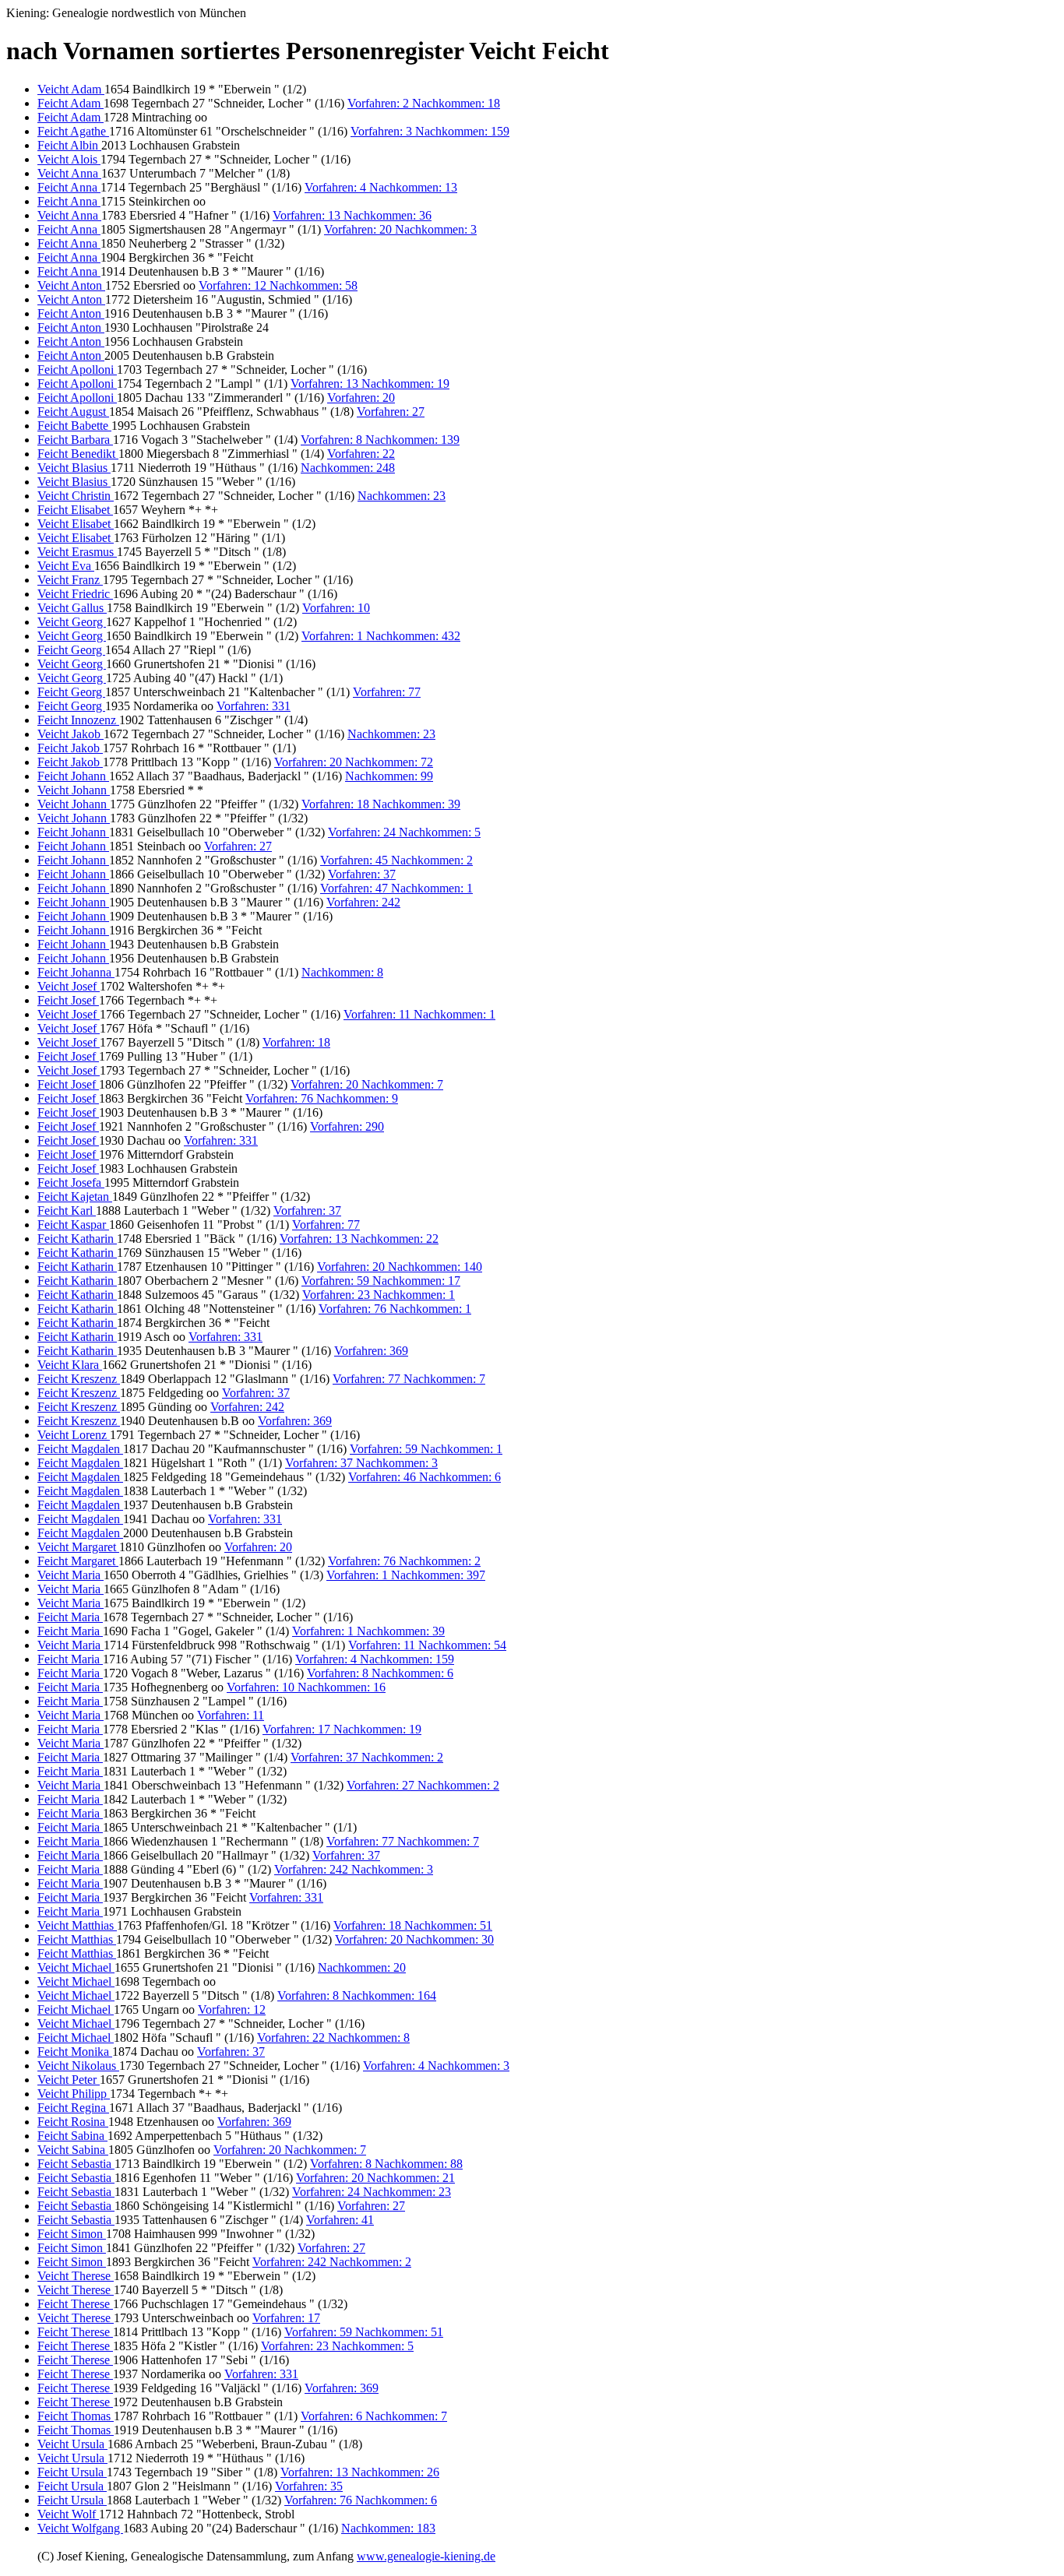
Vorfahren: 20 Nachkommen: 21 (375, 2178)
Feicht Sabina (72, 2136)
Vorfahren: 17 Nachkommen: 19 (342, 1729)
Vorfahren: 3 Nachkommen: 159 (430, 131)
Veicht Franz (70, 580)
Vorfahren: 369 (371, 1351)
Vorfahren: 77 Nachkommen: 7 (409, 1379)
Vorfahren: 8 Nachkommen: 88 (386, 2164)
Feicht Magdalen (80, 1449)
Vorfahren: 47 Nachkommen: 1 (396, 888)
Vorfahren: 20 (361, 398)
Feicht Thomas (76, 2416)
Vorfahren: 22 (361, 454)
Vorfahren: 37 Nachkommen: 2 (367, 1757)
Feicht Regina (73, 2108)
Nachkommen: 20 (362, 1967)
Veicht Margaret (78, 1547)
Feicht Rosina (73, 2122)
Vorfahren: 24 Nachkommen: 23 (372, 2192)
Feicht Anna (69, 187)
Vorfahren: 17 (286, 2318)
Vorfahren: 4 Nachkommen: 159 (375, 1659)
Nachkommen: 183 (388, 2528)
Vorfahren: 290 (347, 1126)
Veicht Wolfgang (80, 2528)
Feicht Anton (71, 313)
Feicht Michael (76, 2009)
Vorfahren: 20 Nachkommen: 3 (400, 229)
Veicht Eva (66, 566)
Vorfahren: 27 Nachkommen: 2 (423, 1785)
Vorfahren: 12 (232, 2009)
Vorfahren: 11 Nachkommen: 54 (427, 1645)
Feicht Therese (75, 2304)
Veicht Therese (76, 2276)
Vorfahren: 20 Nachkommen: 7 (367, 1084)
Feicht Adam (70, 103)
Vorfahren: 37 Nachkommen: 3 (361, 1463)
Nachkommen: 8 (342, 972)
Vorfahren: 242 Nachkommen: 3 (354, 1869)
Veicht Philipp (74, 2094)
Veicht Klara (70, 1365)
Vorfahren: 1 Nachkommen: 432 (381, 636)
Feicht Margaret (78, 1561)
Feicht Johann (73, 776)
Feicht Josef (68, 1000)
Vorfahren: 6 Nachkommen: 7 (374, 2416)
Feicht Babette (74, 426)
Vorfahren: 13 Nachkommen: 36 (352, 215)
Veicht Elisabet (76, 524)
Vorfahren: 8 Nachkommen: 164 (357, 1995)
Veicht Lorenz (74, 1435)
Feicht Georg (71, 650)
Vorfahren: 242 (363, 902)
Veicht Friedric (75, 594)
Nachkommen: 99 (389, 776)
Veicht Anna (69, 173)
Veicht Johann (74, 790)
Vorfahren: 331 (254, 706)
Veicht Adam (71, 89)
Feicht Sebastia (76, 2164)
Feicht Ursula (72, 2472)
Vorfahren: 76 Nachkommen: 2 (404, 1561)
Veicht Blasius (74, 468)
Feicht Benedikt (78, 454)
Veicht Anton (71, 285)
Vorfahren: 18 (296, 1042)
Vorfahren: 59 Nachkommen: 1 (426, 1449)
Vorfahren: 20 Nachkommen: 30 (414, 1939)
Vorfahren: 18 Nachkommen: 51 (413, 1925)
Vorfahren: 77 (387, 692)
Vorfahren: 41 (340, 2220)
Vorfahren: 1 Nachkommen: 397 (406, 1575)
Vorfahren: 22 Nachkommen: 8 (333, 2038)
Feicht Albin (69, 145)
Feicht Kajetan (75, 1197)
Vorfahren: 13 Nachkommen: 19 (370, 384)
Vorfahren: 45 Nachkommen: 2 (396, 860)
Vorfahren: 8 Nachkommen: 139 (380, 440)
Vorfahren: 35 (309, 2486)
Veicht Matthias (77, 1925)
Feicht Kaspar (73, 1225)
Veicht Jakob (70, 734)
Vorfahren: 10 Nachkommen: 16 (306, 1687)
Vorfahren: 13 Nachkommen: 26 (360, 2472)
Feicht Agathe (73, 131)
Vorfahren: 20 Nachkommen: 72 (354, 762)
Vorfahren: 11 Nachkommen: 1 (419, 1014)
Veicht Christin (76, 496)
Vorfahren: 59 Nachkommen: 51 (364, 2332)
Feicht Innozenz (78, 720)
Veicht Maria (70, 1575)
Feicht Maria (70, 1617)
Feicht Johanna (76, 972)
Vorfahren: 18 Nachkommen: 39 (381, 804)
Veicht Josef (69, 986)
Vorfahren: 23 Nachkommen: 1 (379, 1295)
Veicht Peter (69, 2080)
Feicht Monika (75, 2052)
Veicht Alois (69, 159)
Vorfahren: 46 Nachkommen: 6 (425, 1477)
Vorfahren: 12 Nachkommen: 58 (278, 285)
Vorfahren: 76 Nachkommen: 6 (361, 2500)
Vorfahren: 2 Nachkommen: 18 (424, 103)
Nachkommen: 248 (348, 468)
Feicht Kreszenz (79, 1379)
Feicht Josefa (71, 1182)
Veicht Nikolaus (78, 2066)
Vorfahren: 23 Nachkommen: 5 (337, 2346)
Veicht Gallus (72, 608)
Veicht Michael (76, 1967)
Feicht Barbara (75, 440)
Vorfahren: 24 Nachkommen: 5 (404, 832)
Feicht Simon (72, 2234)
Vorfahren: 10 (336, 608)
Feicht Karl (67, 1211)
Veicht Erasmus (77, 552)
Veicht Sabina (73, 2150)
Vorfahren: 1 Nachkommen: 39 (368, 1631)
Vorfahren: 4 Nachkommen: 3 (436, 2066)
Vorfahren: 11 (231, 1715)
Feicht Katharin (77, 1239)
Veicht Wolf (68, 2514)
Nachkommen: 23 (402, 496)
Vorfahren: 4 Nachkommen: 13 (381, 187)
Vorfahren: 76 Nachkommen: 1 (395, 1309)
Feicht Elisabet (75, 510)
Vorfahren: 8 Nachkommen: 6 (380, 1673)
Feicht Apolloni (77, 370)
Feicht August (73, 412)
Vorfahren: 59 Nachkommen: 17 (381, 1281)
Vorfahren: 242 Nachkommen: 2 (332, 2262)
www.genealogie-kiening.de (426, 2556)
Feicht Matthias (77, 1939)
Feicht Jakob (70, 748)
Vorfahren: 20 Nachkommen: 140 (400, 1267)
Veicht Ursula (72, 2444)
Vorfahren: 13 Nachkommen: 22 (359, 1239)
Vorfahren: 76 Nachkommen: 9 (322, 1098)
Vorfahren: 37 (362, 874)
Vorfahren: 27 (391, 412)
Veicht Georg (72, 622)
